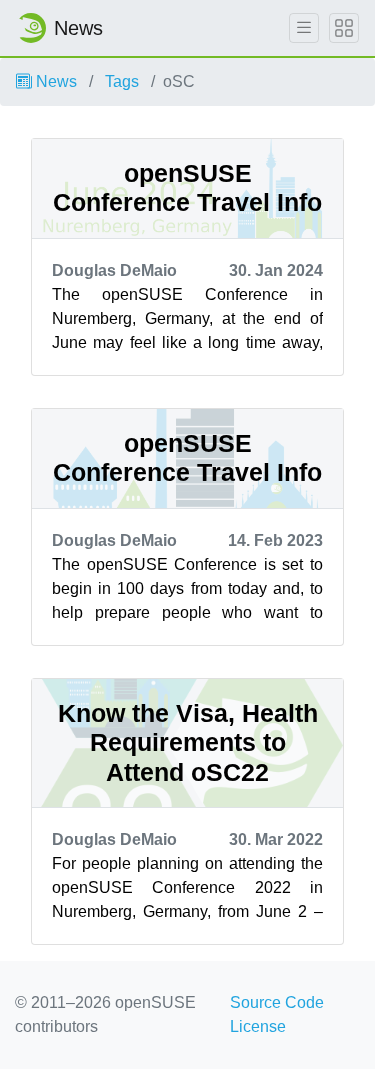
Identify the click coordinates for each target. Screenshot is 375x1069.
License (258, 1026)
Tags (122, 81)
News (54, 81)
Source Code (277, 1002)
